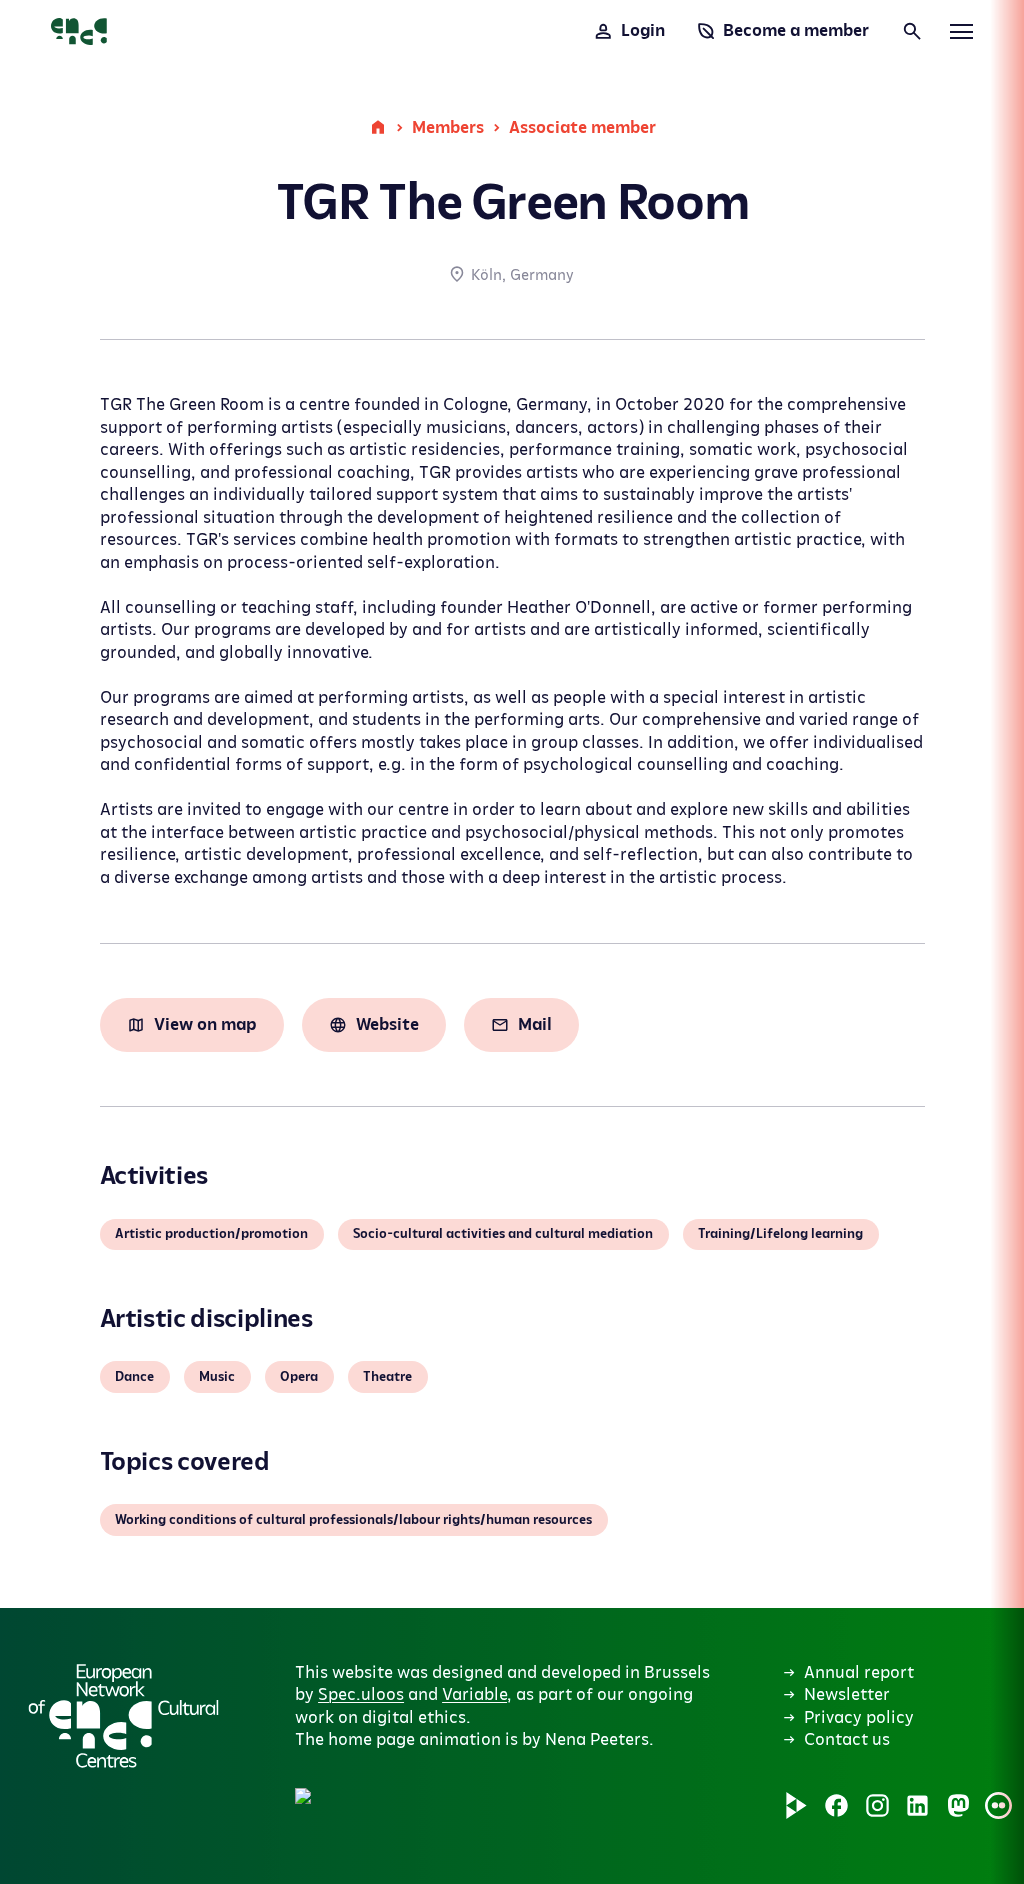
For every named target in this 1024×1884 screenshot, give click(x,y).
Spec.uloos (361, 1695)
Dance (134, 1377)
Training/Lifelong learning (780, 1234)
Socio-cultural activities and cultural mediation (503, 1234)
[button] (371, 1661)
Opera (299, 1377)
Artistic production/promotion (211, 1234)
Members (448, 128)
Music (217, 1377)
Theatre (387, 1377)
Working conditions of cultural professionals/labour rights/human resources (353, 1520)
